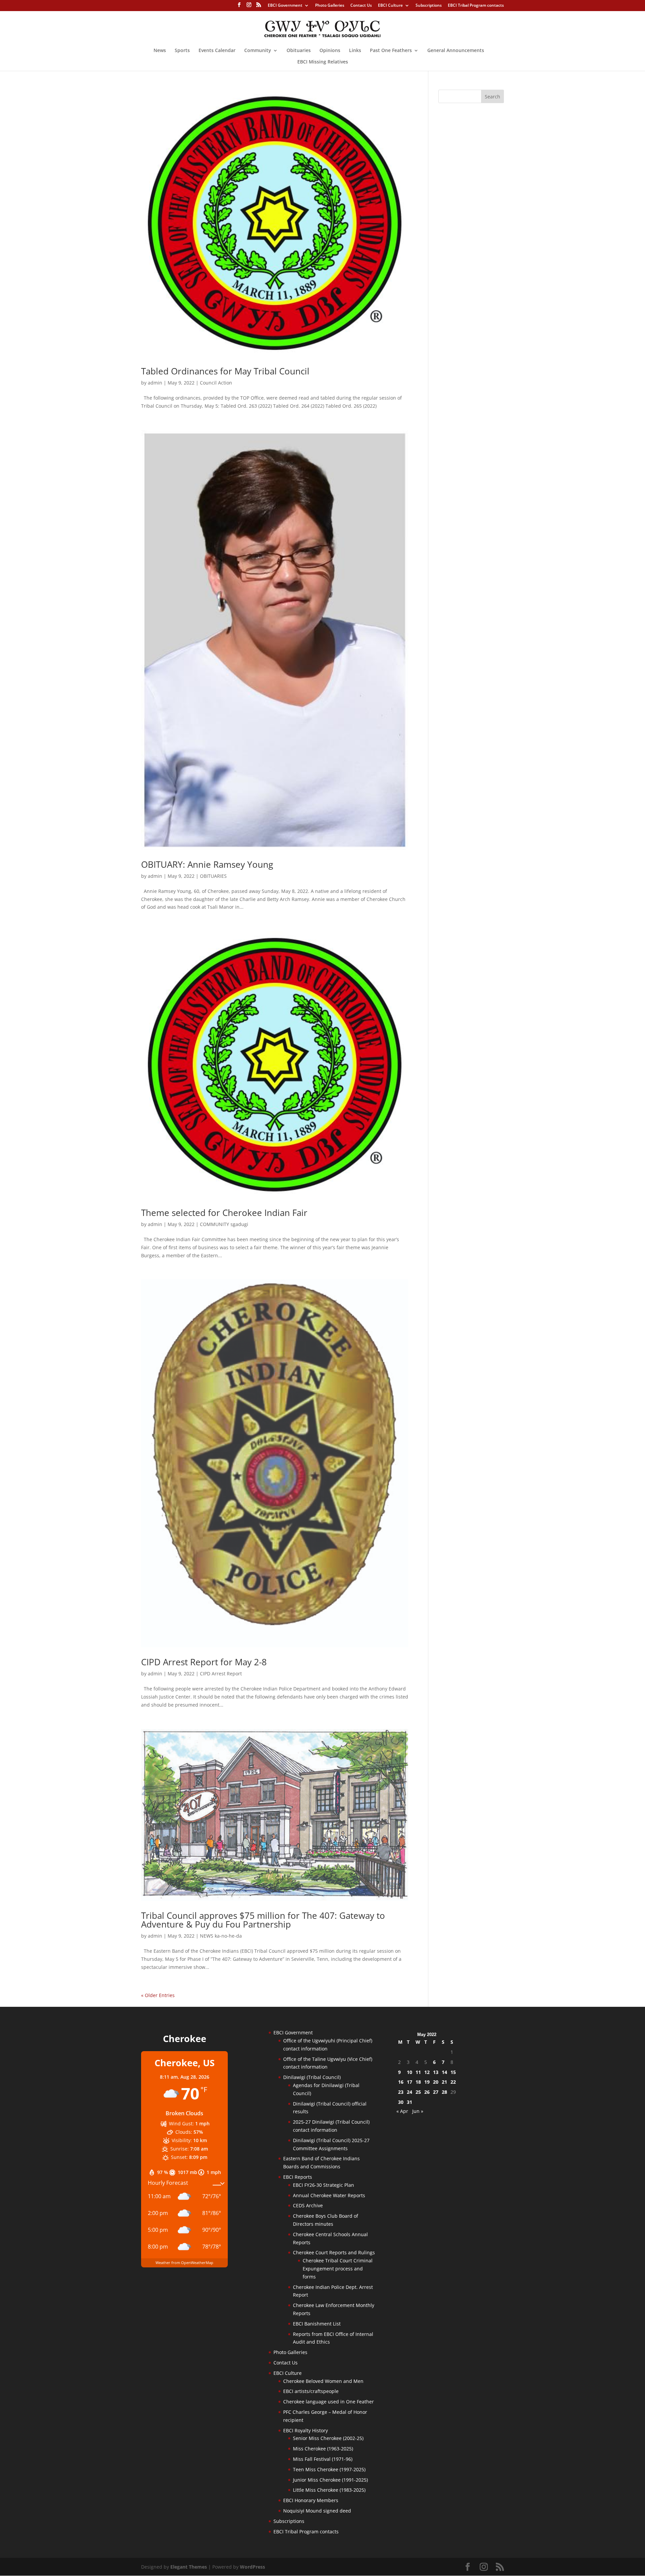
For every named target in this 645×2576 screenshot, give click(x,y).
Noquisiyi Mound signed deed (317, 2511)
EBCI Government (285, 6)
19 (427, 2082)
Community (258, 51)
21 (444, 2082)
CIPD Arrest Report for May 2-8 (204, 1662)
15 (453, 2072)
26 (427, 2092)
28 (444, 2092)
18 (418, 2082)
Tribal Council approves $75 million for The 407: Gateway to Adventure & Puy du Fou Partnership (263, 1920)
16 (401, 2082)
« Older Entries (158, 1995)
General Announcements (456, 51)
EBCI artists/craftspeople (311, 2391)
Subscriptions (429, 6)
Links (355, 51)
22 (453, 2082)
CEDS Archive (308, 2205)
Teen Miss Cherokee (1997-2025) (329, 2469)
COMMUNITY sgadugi (224, 1224)
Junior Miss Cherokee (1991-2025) (330, 2480)
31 (410, 2102)
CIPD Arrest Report (221, 1674)
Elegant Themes (189, 2567)
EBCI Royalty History (306, 2430)
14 (444, 2072)
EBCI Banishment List (317, 2324)
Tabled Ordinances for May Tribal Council (225, 371)
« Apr (402, 2111)
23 (401, 2092)
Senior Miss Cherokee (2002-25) (328, 2438)
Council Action (216, 383)
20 (436, 2082)
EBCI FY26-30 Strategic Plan (324, 2185)
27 (436, 2092)
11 (418, 2072)
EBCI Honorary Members (311, 2500)
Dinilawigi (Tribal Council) (312, 2077)
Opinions (330, 51)
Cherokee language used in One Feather (329, 2402)
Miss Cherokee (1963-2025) (323, 2449)
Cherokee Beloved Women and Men (323, 2381)
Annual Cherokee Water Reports (329, 2195)
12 (427, 2072)
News (160, 51)
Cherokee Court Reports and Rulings (334, 2252)
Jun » (418, 2111)
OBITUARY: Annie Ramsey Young (207, 864)
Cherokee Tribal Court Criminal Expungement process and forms (338, 2269)
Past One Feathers (391, 51)
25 (418, 2092)
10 (410, 2072)
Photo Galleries (330, 6)
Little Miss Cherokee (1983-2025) (329, 2490)
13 (436, 2072)
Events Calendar (217, 51)
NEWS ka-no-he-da (221, 1936)
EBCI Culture (390, 6)
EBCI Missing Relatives (323, 62)
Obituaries (299, 51)
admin (155, 383)
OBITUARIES (213, 876)
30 (401, 2102)
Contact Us (361, 6)
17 (410, 2082)
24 (410, 2092)
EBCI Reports (298, 2177)
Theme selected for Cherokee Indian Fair (224, 1213)
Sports (182, 51)
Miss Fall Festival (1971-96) (323, 2459)
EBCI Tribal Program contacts (476, 6)
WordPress (252, 2567)
